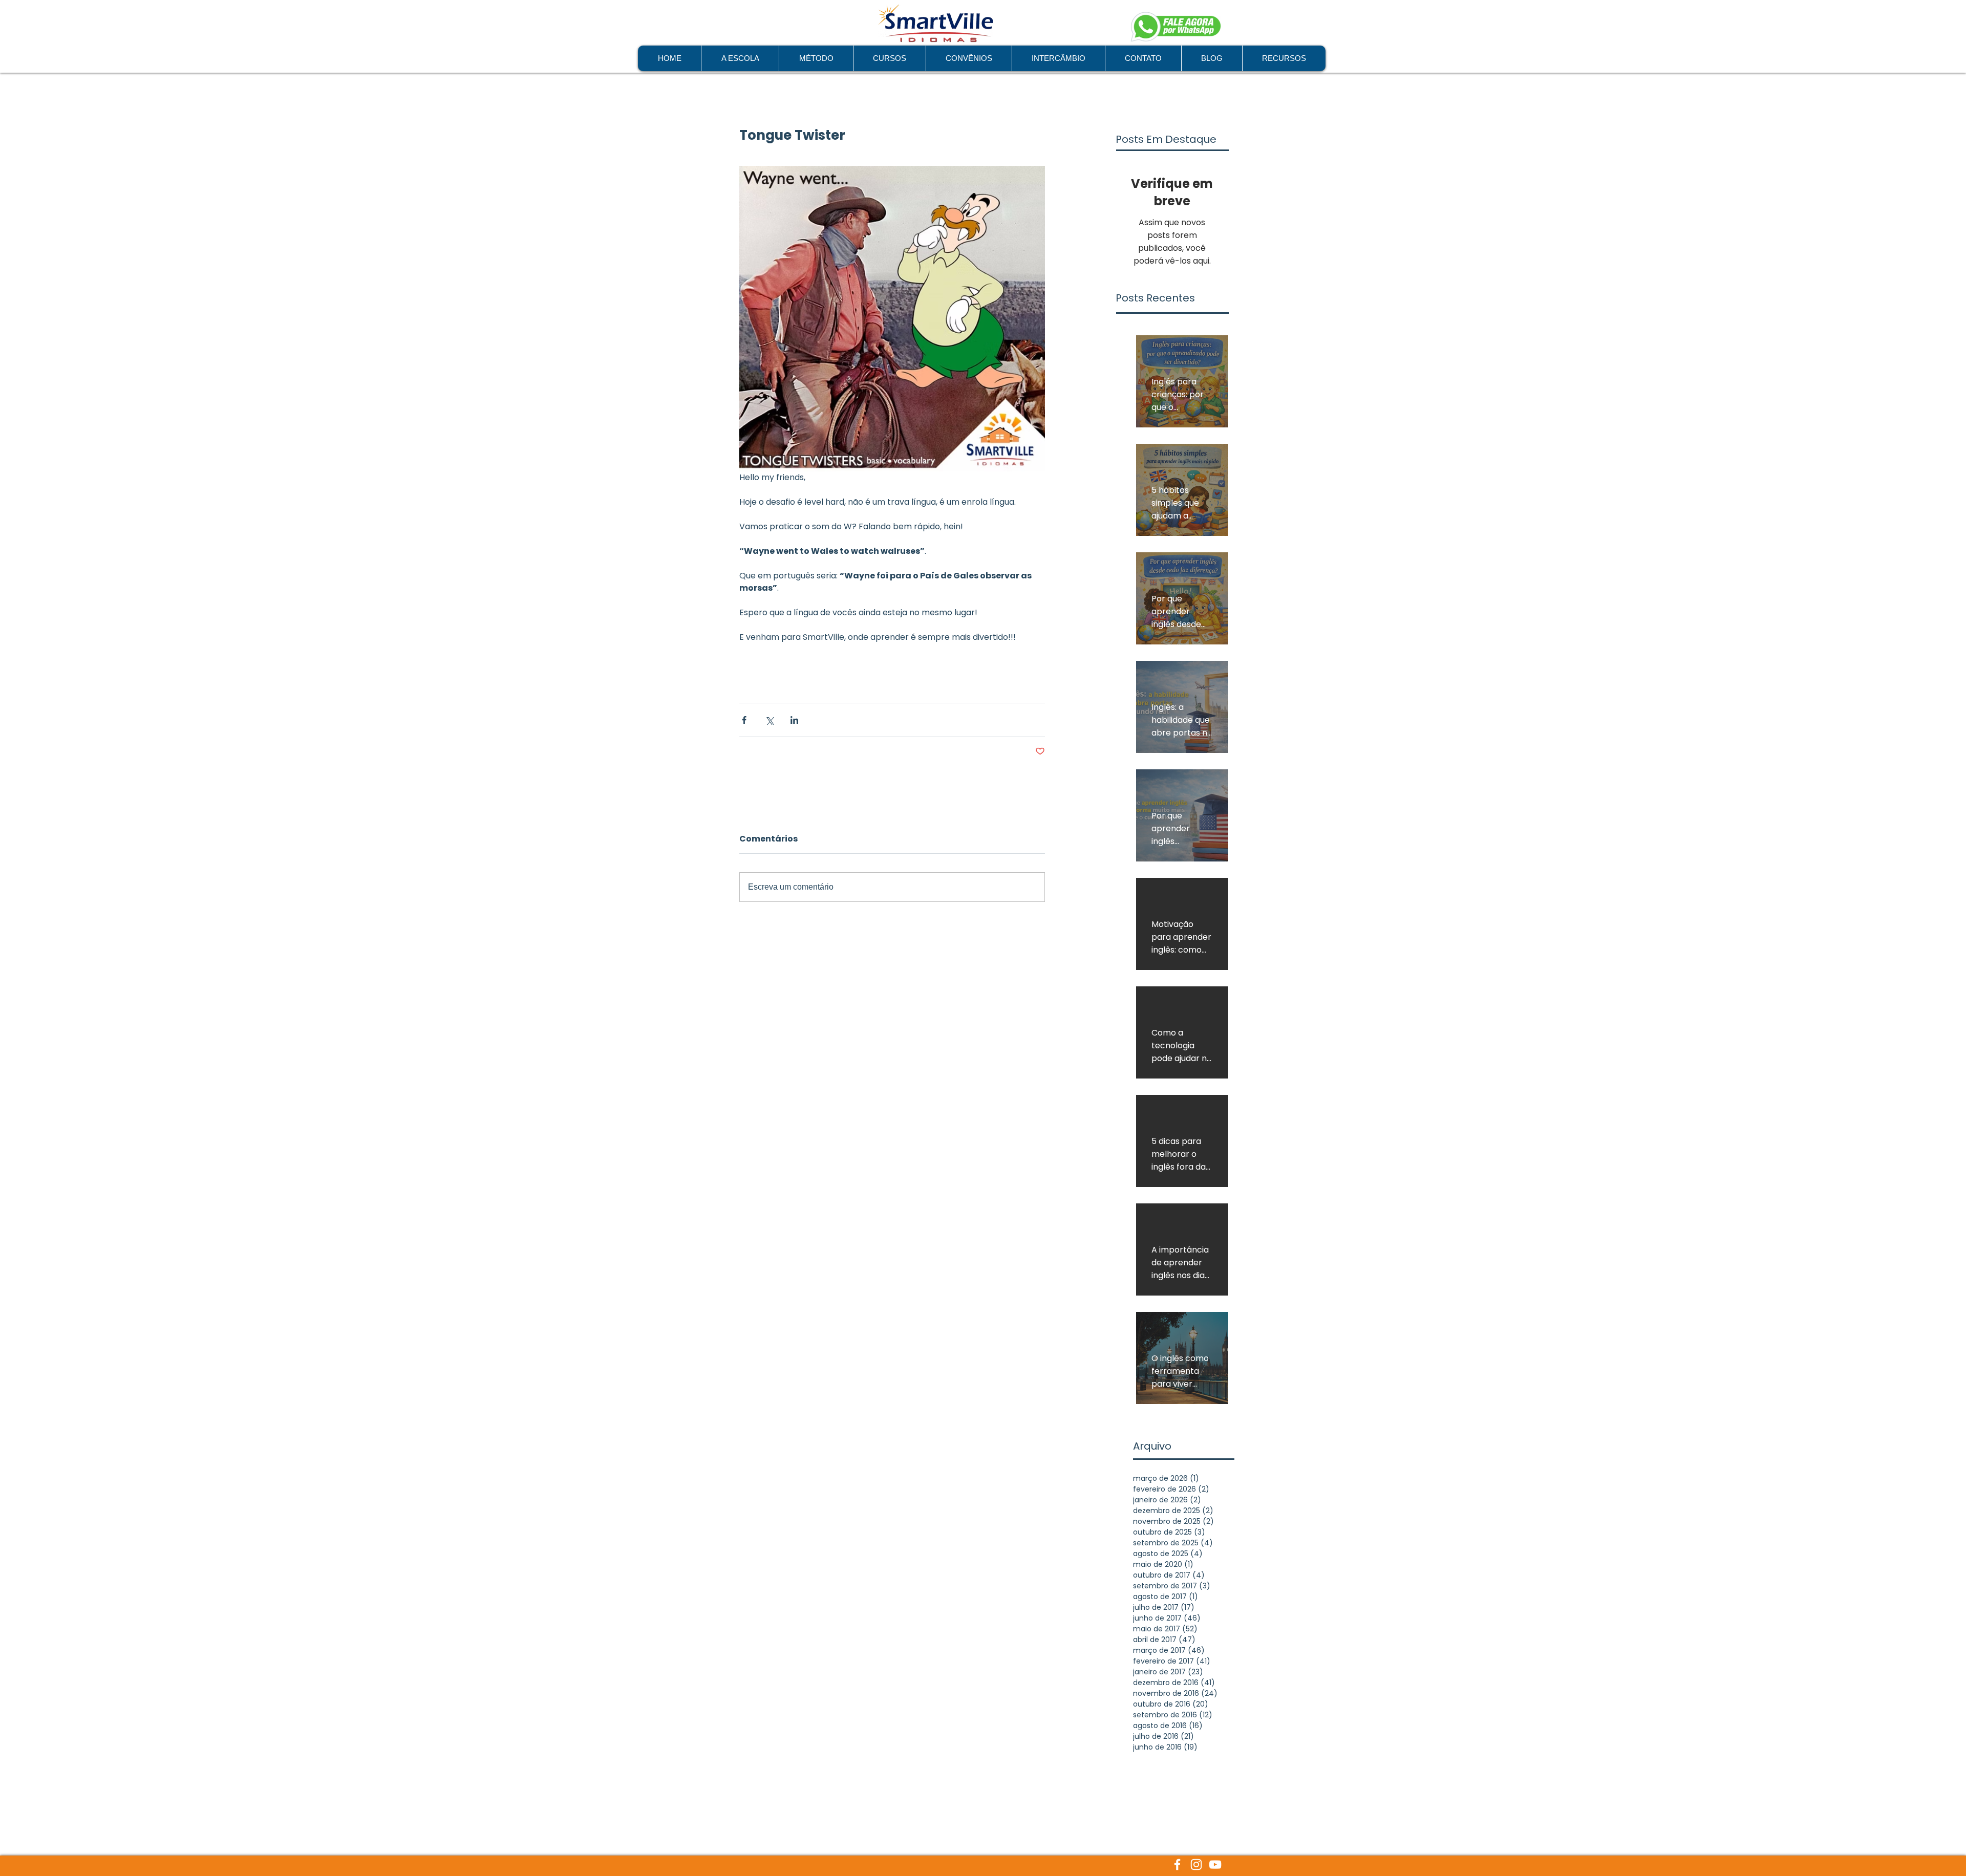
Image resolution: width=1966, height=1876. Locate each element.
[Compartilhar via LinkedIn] (794, 720)
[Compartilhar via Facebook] (744, 720)
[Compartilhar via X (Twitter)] (769, 720)
